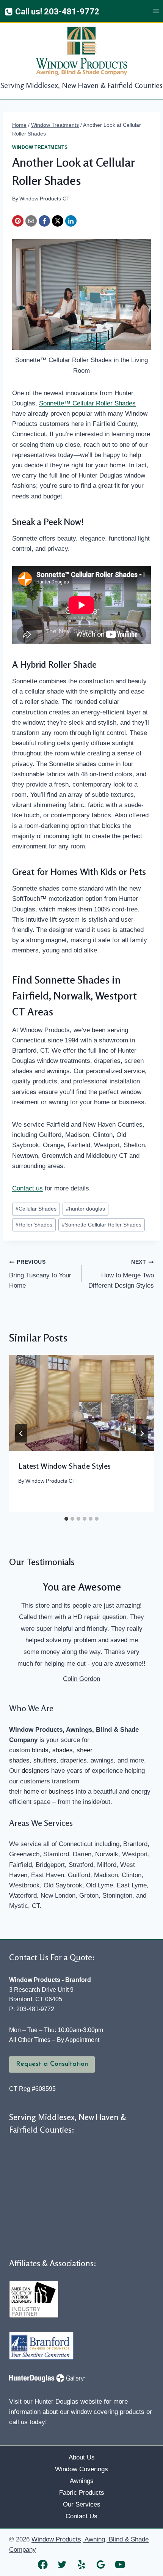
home (31, 1792)
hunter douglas (85, 1209)
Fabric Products (82, 2493)
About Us (82, 2457)
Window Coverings (81, 2469)
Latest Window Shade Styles (64, 1466)
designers (35, 1771)
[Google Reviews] (101, 2564)
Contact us (27, 1188)
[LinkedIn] (71, 221)
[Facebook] (44, 221)
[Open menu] (156, 11)
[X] (58, 221)
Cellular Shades (36, 1209)
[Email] (31, 221)
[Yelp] (82, 2564)
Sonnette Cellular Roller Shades (102, 1225)
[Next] (142, 1433)
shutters (45, 1760)
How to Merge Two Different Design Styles (121, 1274)
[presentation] (81, 1403)
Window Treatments (40, 147)
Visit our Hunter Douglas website (56, 2402)
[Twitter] (62, 2564)
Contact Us (81, 2516)
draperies (74, 1760)
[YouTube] (120, 2564)
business (61, 1792)
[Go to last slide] (21, 1433)
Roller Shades (34, 1225)
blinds (40, 1750)
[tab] (66, 1519)
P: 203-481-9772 (32, 2009)
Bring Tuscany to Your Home (40, 1274)
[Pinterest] (18, 221)
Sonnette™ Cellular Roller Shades (87, 403)
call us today (27, 2422)
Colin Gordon (81, 1679)
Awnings (82, 2481)
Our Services (82, 2504)
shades (63, 1750)
